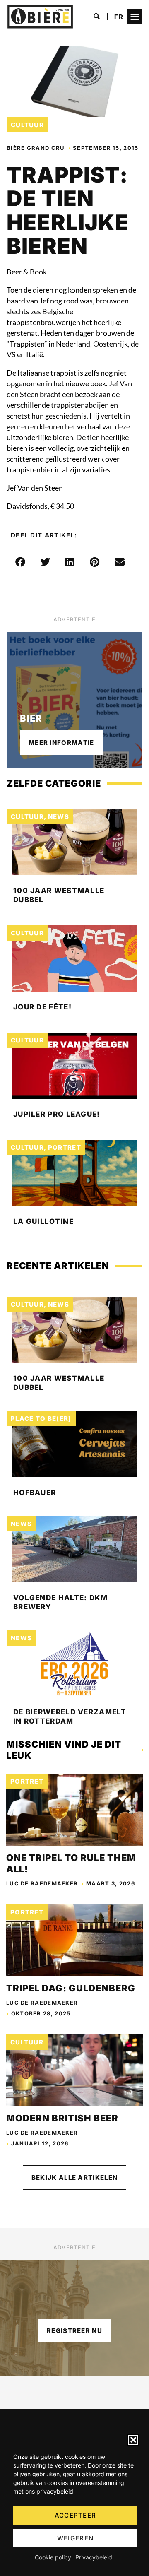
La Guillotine (43, 1221)
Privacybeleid (94, 2557)
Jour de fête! (42, 1007)
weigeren (75, 2538)
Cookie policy (53, 2557)
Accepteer (76, 2515)
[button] (133, 2440)
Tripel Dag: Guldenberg (71, 1988)
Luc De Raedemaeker (42, 1883)
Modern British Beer (63, 2118)
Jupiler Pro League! (57, 1114)
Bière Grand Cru (36, 148)
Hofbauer (35, 1493)
